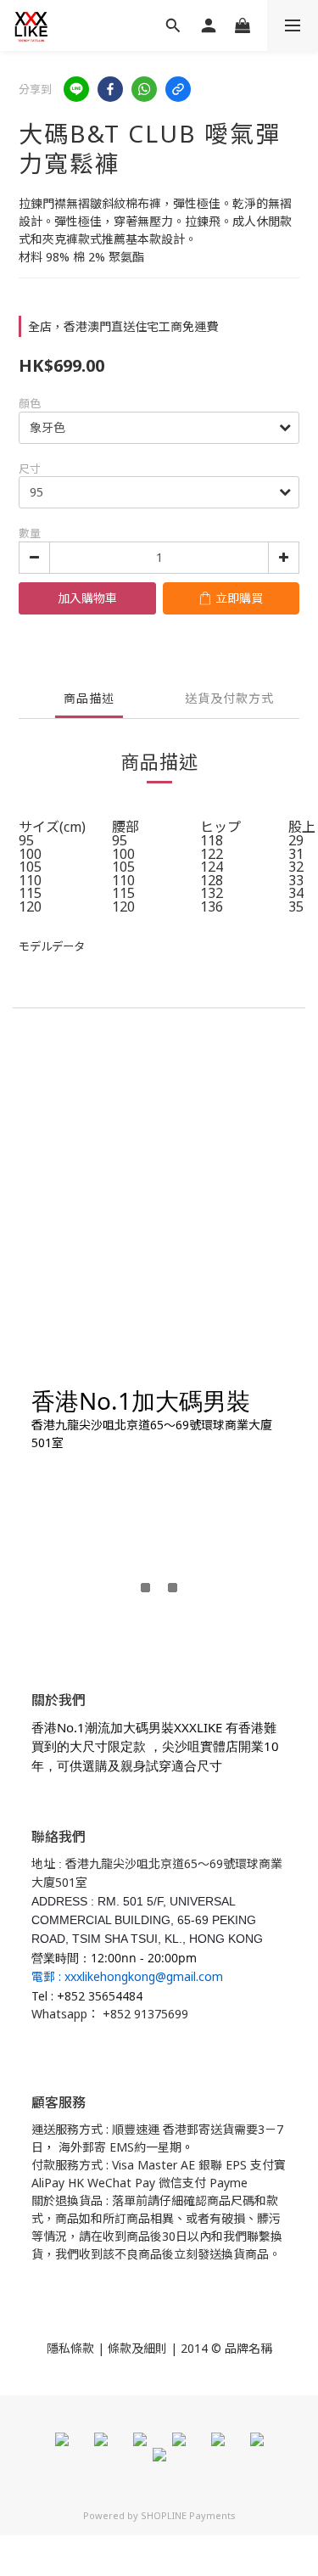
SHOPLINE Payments (188, 2515)
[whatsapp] (144, 89)
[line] (76, 89)
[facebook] (110, 89)
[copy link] (178, 89)
